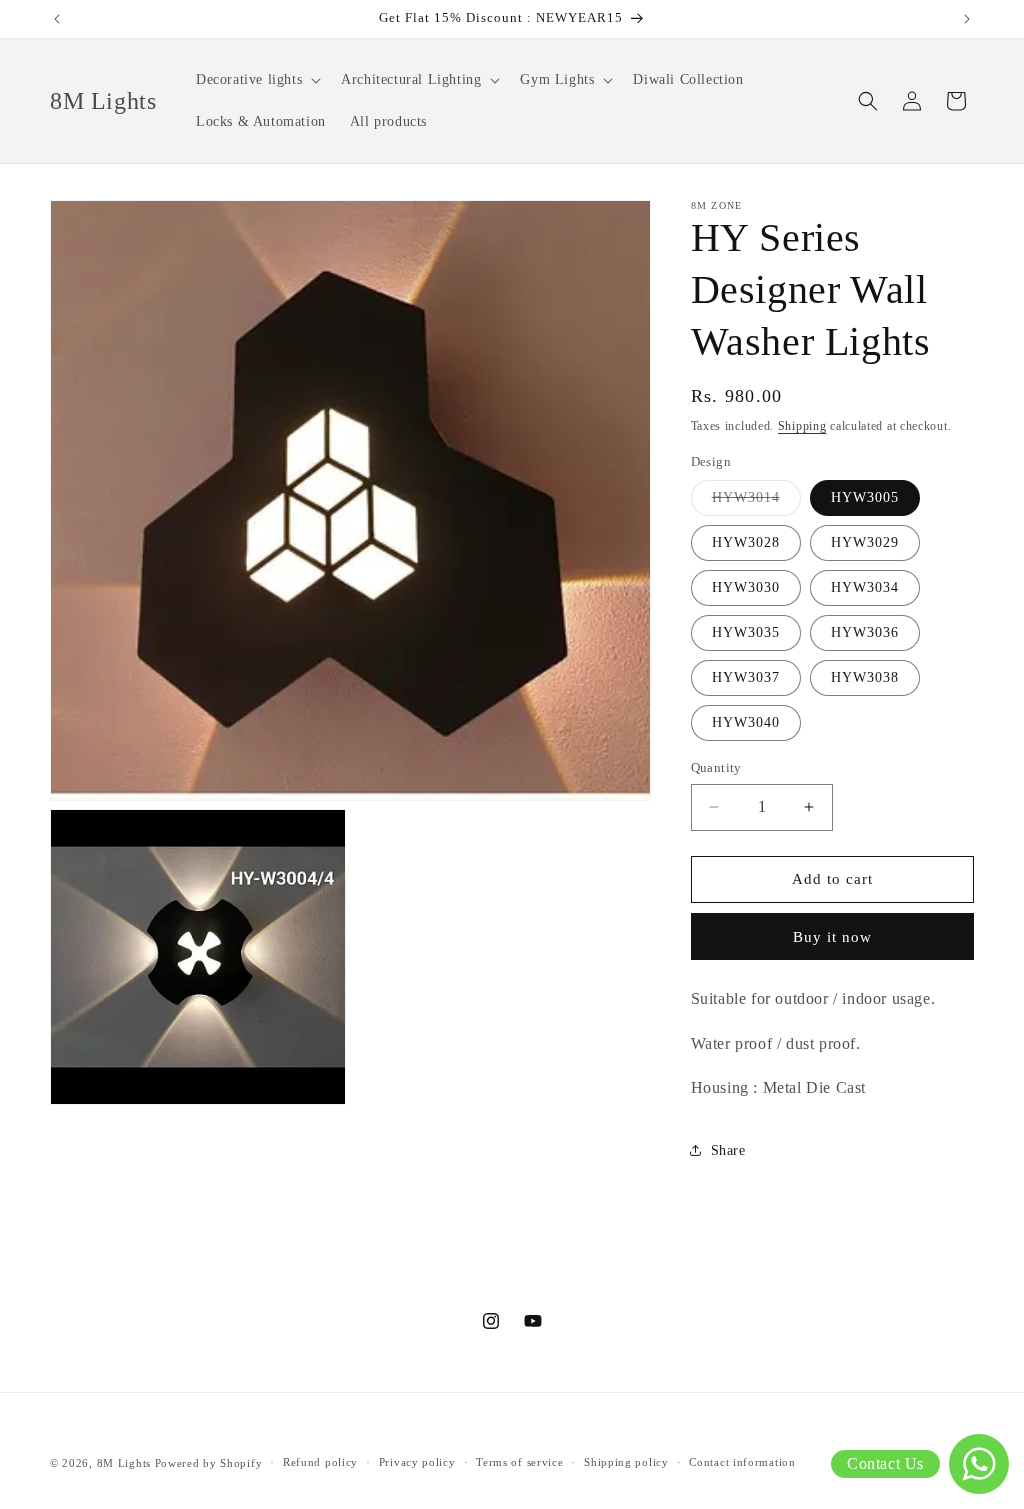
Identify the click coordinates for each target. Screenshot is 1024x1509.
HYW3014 (756, 502)
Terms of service (519, 1462)
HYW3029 (865, 542)
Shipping (802, 426)
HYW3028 (746, 542)
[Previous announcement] (57, 19)
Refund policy (320, 1462)
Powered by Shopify (209, 1463)
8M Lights (124, 1463)
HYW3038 (865, 677)
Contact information (742, 1462)
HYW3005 (865, 497)
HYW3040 (746, 722)
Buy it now (832, 937)
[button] (256, 80)
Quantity (716, 767)
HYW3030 (746, 587)
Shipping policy (626, 1462)
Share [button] (728, 1150)
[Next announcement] (967, 19)
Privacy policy (417, 1462)
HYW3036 (865, 632)
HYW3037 (746, 677)
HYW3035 (746, 632)
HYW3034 (865, 587)
